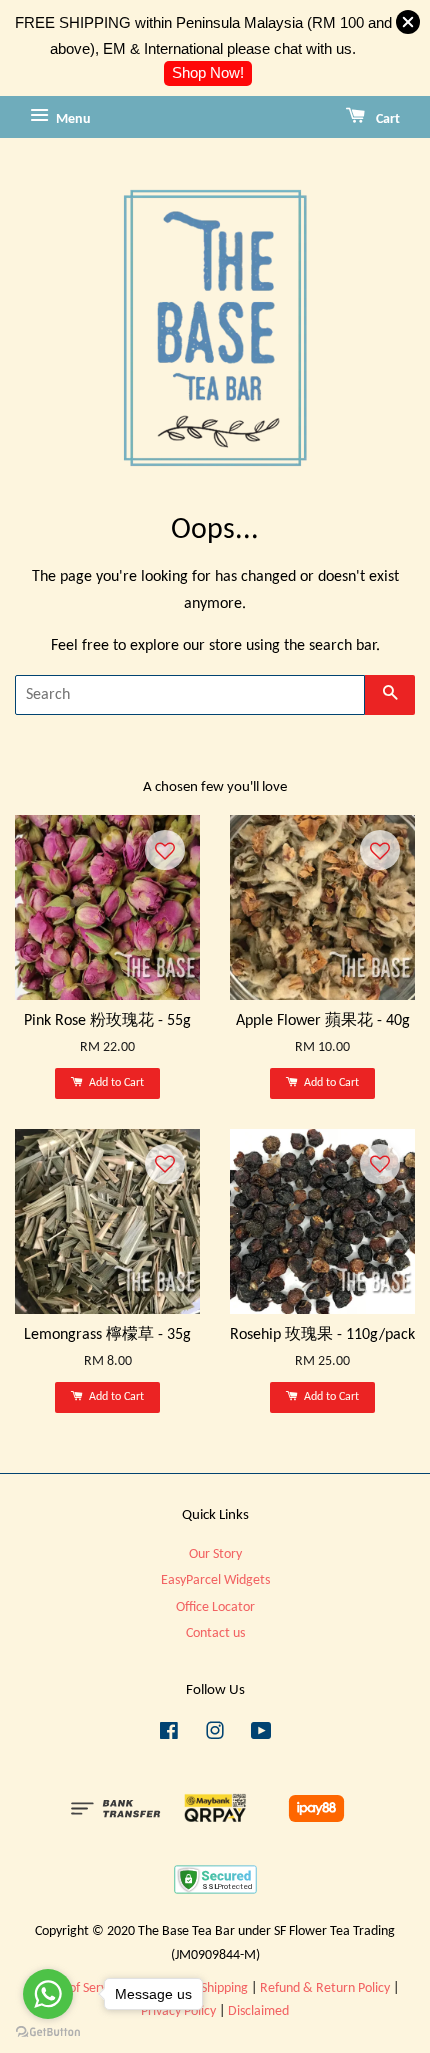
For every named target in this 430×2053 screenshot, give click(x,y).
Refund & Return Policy (325, 1988)
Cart (386, 119)
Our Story (215, 1554)
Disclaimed (258, 2011)
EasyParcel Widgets (215, 1580)
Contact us (215, 1633)
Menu (72, 119)
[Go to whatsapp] (48, 1994)
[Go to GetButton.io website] (48, 2032)
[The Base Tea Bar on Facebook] (169, 1735)
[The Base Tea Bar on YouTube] (261, 1735)
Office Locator (215, 1607)
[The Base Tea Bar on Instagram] (215, 1735)
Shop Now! (208, 72)
